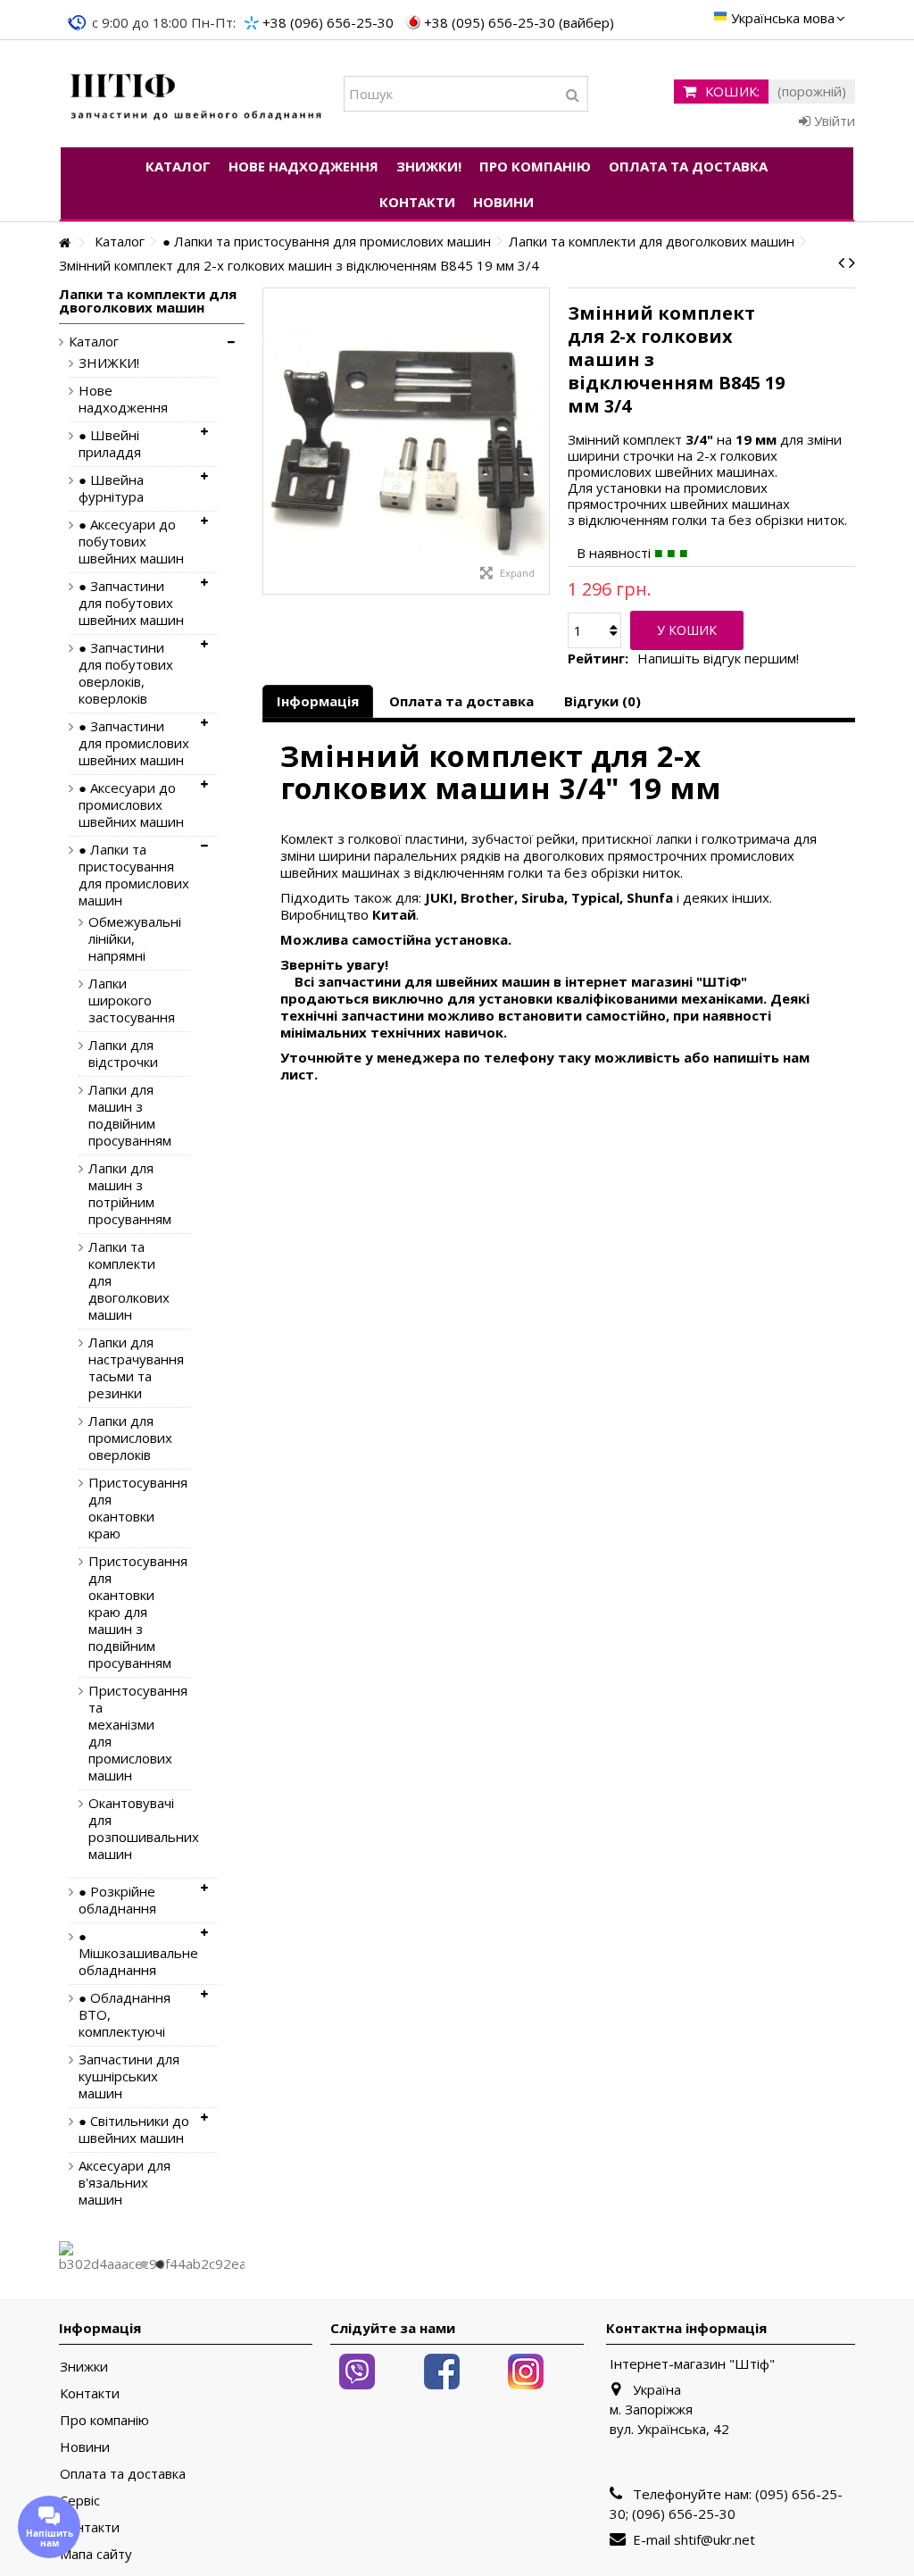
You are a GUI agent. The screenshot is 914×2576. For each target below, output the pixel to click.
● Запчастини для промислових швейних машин (134, 743)
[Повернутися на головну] (64, 243)
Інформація (318, 701)
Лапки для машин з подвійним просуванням (126, 1115)
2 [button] (160, 2264)
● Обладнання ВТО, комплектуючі (125, 2015)
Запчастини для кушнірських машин (129, 2076)
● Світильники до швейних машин (134, 2130)
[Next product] (852, 263)
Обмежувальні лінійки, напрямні (126, 939)
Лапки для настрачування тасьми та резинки (126, 1368)
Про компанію (104, 2420)
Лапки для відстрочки (123, 1054)
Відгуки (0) (602, 701)
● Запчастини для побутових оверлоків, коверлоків (126, 673)
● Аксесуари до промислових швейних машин (131, 805)
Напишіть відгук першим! (718, 659)
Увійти (833, 121)
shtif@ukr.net (715, 2539)
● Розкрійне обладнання (117, 1900)
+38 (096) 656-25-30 (328, 22)
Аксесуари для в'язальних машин (125, 2183)
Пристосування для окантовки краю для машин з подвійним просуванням (126, 1612)
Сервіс (80, 2501)
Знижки (84, 2367)
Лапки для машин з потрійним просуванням (126, 1194)
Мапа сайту (96, 2554)
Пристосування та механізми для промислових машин (126, 1733)
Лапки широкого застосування (126, 1000)
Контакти (90, 2393)
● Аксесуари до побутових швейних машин (131, 542)
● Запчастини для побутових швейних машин (131, 603)
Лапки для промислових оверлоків (126, 1438)
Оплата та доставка (461, 701)
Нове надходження (123, 399)
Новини (85, 2447)
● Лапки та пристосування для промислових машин (134, 875)
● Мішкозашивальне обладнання (135, 1953)
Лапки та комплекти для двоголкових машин (126, 1281)
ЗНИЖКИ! (109, 363)
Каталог (94, 342)
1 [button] (144, 2264)
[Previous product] (841, 263)
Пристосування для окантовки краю (126, 1508)
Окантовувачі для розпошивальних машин (126, 1829)
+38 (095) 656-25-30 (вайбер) (519, 22)
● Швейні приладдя (110, 444)
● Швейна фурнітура (111, 488)
